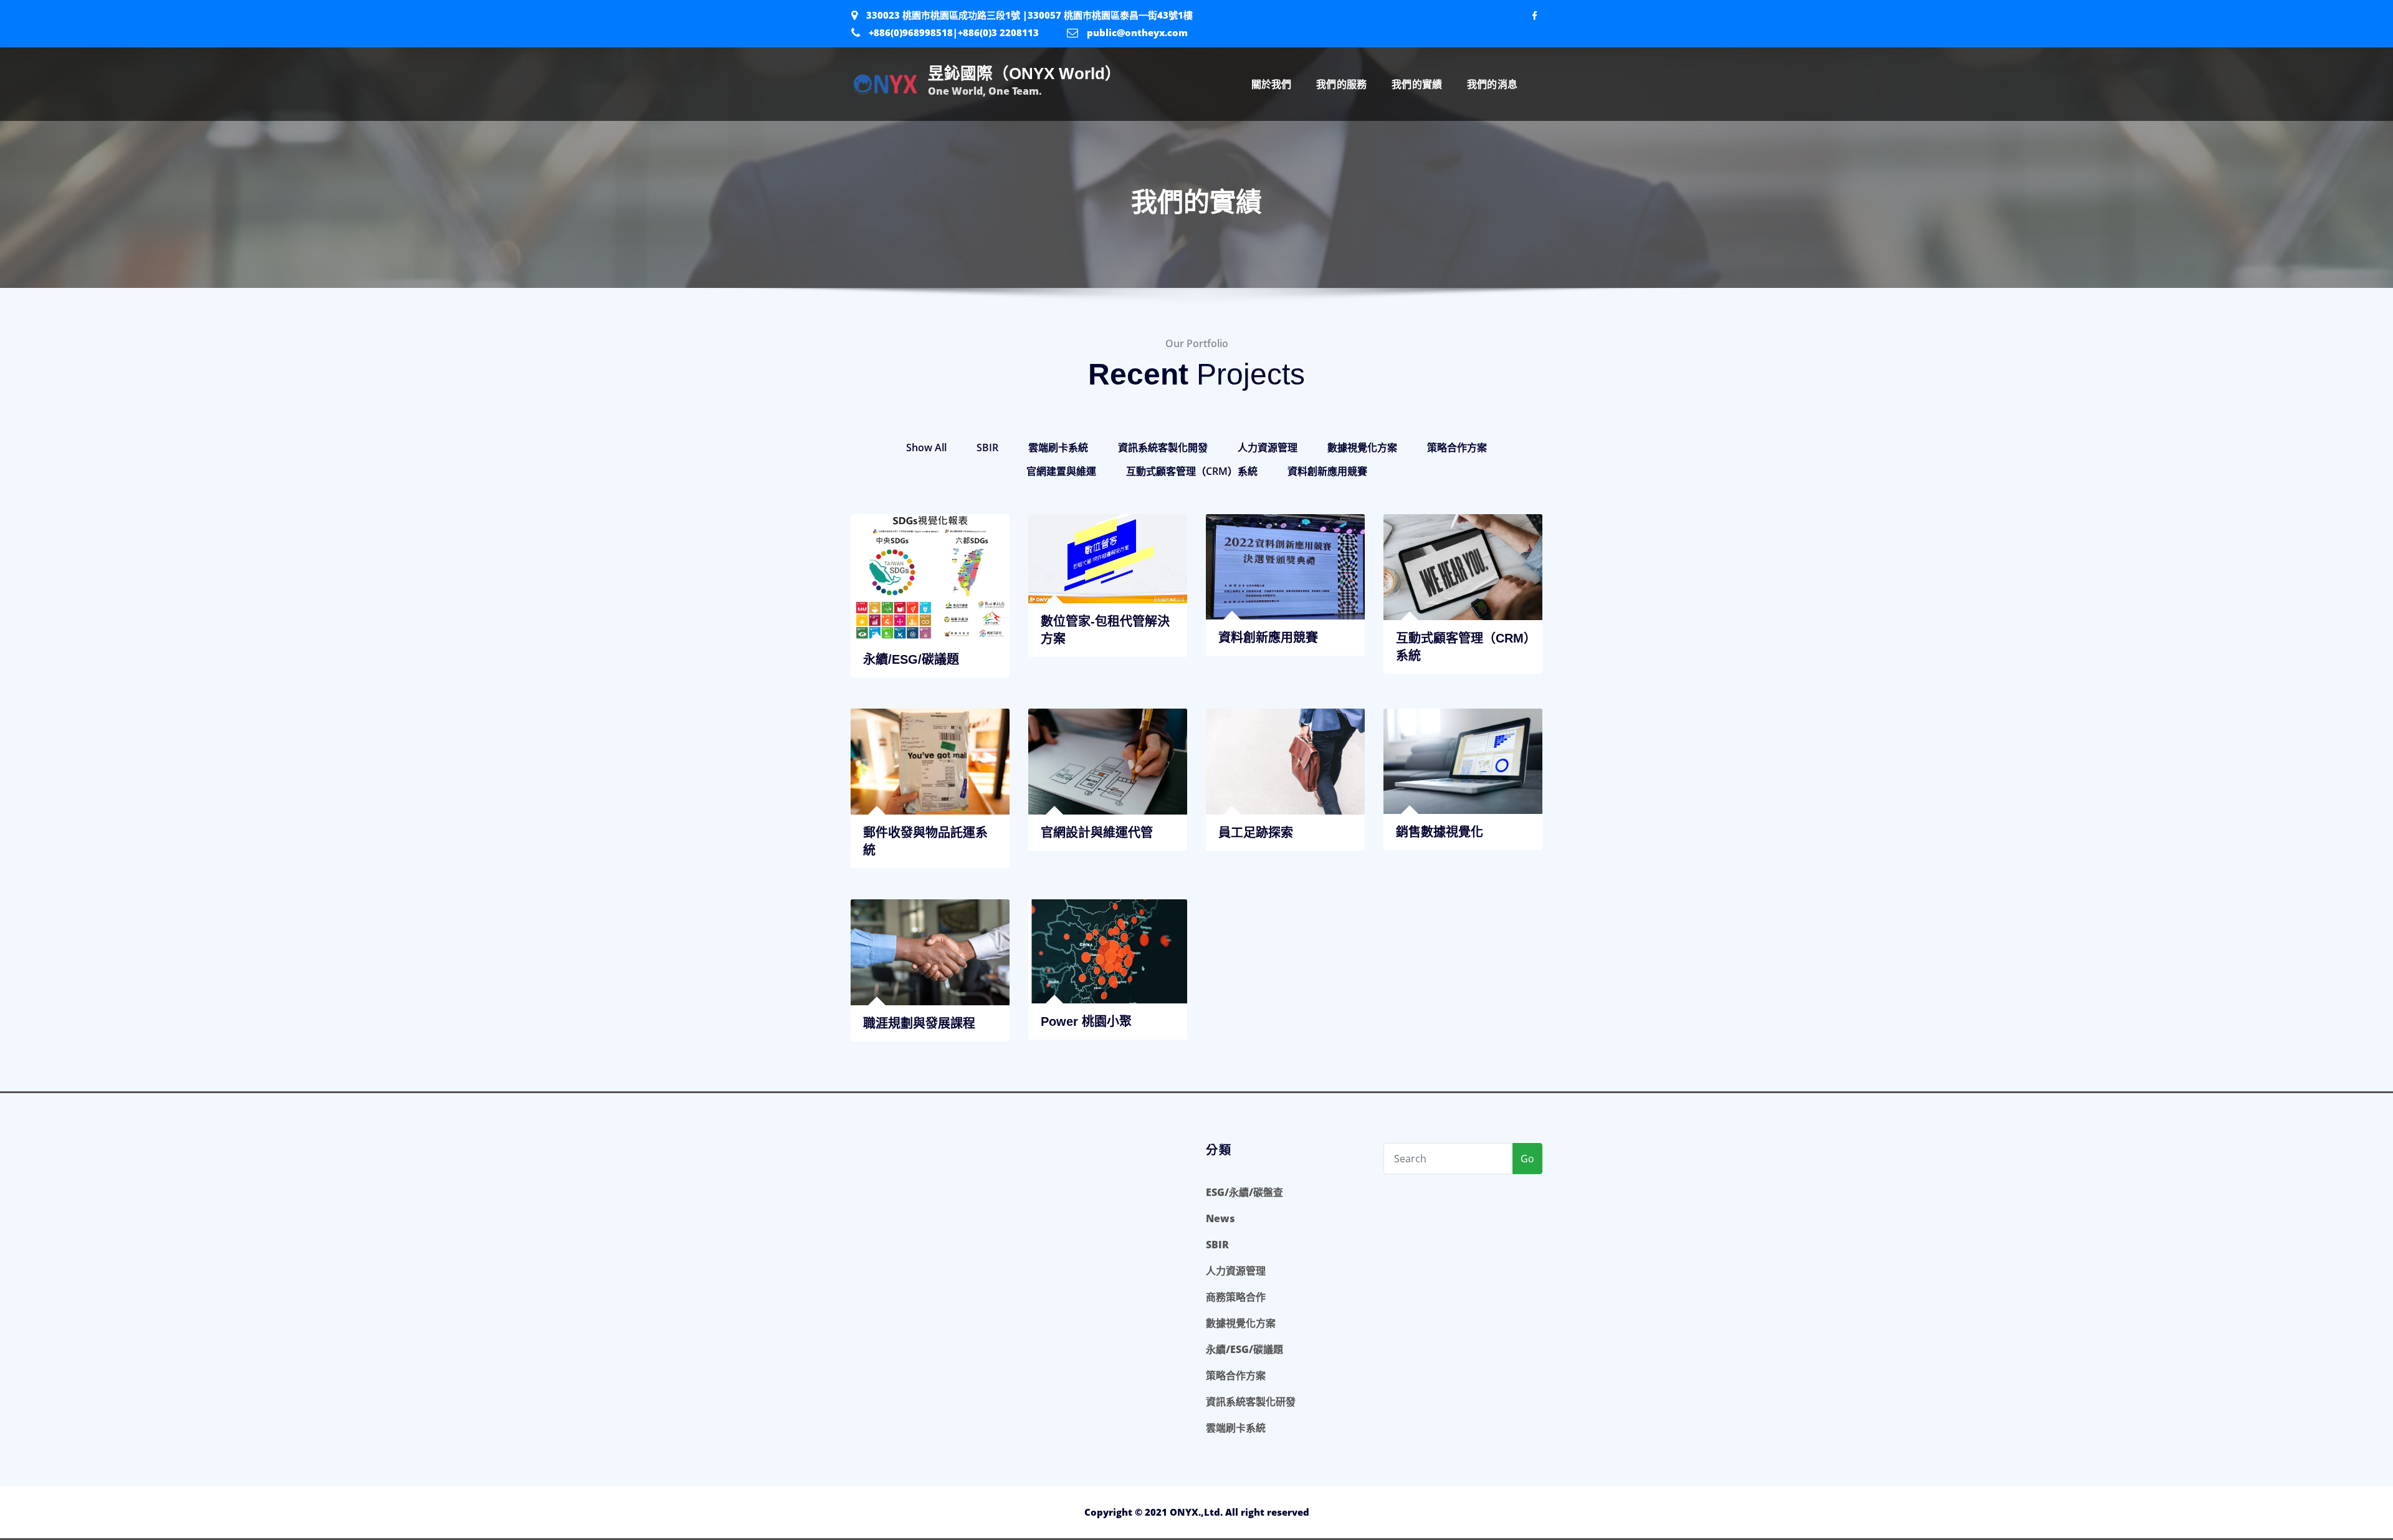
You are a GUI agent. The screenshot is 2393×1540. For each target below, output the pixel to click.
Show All (926, 447)
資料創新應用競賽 (1327, 471)
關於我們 (1272, 84)
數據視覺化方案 (1362, 447)
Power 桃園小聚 (1086, 1021)
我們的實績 (1417, 84)
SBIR (987, 447)
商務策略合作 (1236, 1297)
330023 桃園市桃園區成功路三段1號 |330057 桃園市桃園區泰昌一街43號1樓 (1029, 15)
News (1220, 1218)
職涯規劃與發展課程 (919, 1023)
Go (1527, 1159)
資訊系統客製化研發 (1251, 1402)
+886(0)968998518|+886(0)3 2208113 (954, 32)
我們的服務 (1341, 84)
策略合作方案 (1457, 447)
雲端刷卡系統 (1058, 447)
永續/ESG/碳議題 (1244, 1349)
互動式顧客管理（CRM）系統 (1192, 471)
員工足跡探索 (1256, 833)
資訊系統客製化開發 (1163, 447)
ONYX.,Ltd (1195, 1512)
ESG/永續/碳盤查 (1244, 1192)
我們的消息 (1492, 84)
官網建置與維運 (1061, 471)
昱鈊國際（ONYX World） (1025, 74)
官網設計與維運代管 (1097, 833)
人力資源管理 (1268, 447)
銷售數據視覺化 (1440, 832)
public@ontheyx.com (1137, 32)
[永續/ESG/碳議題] (930, 640)
